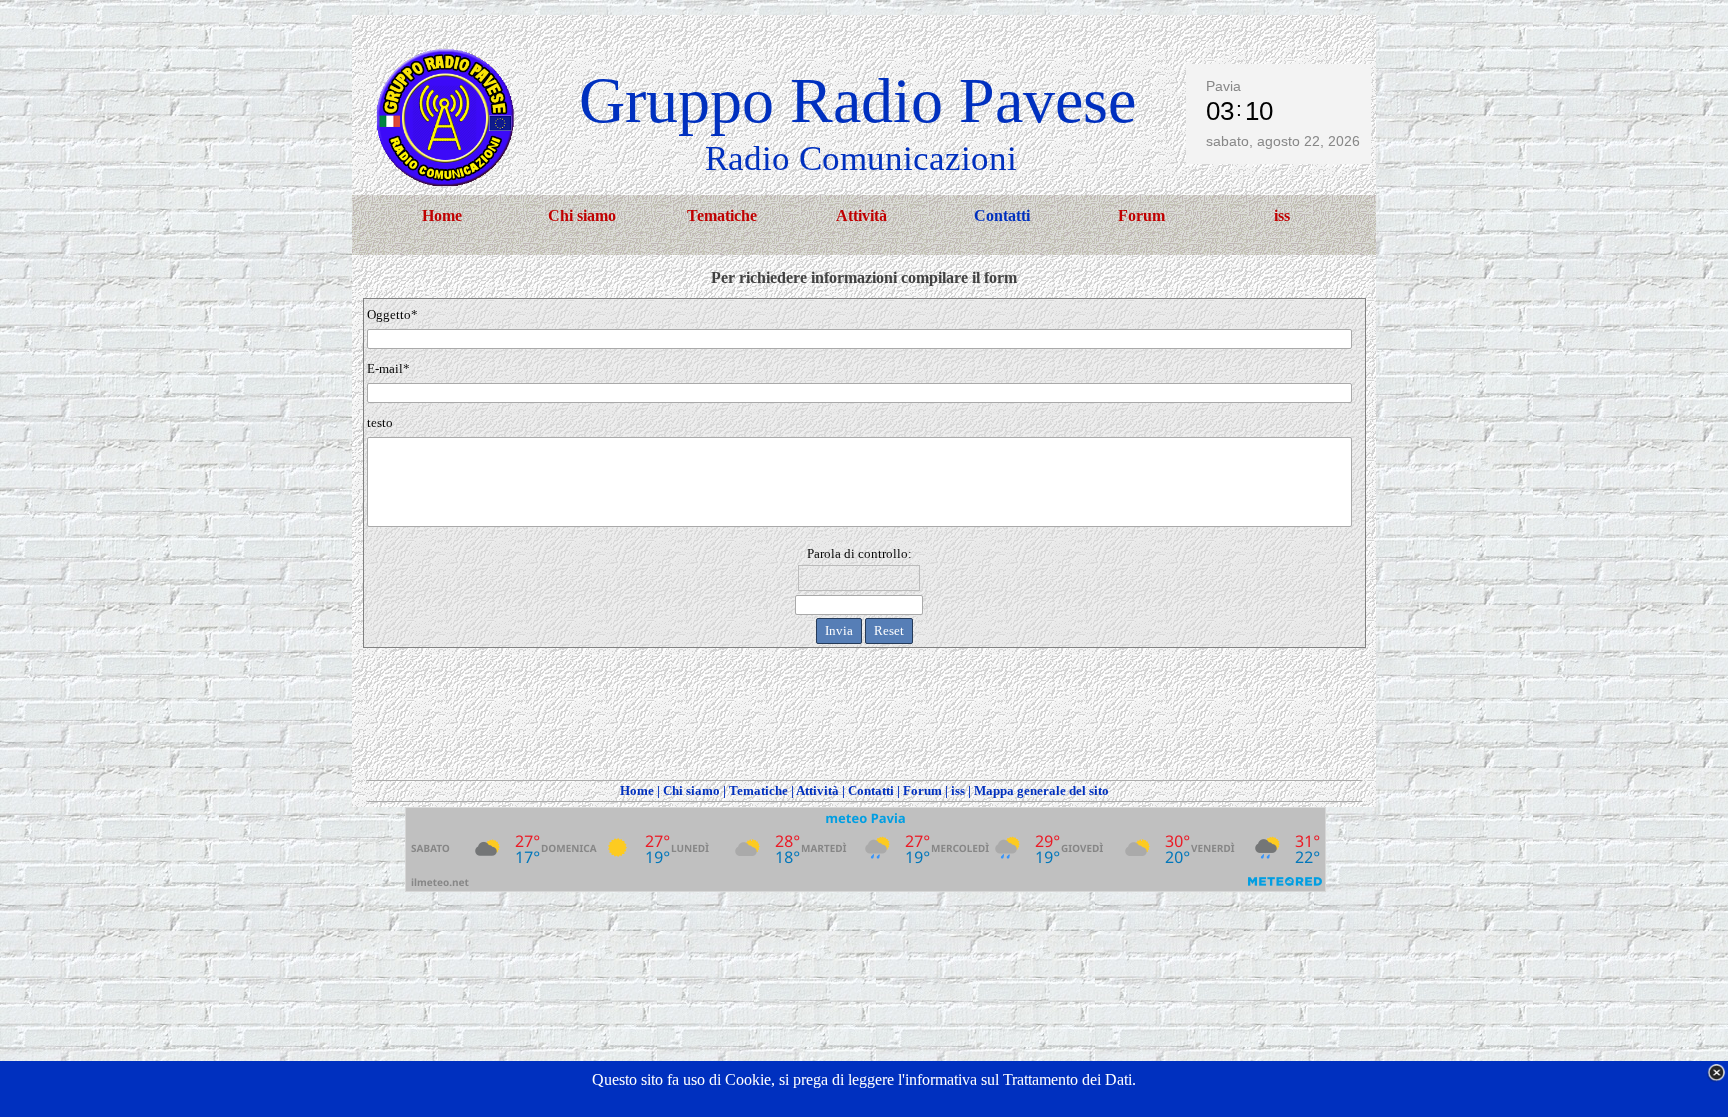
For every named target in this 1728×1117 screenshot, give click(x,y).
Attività (817, 790)
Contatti (871, 790)
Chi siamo (691, 790)
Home (637, 790)
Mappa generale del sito (1041, 790)
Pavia (1223, 86)
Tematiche (758, 790)
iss (958, 790)
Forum (922, 790)
